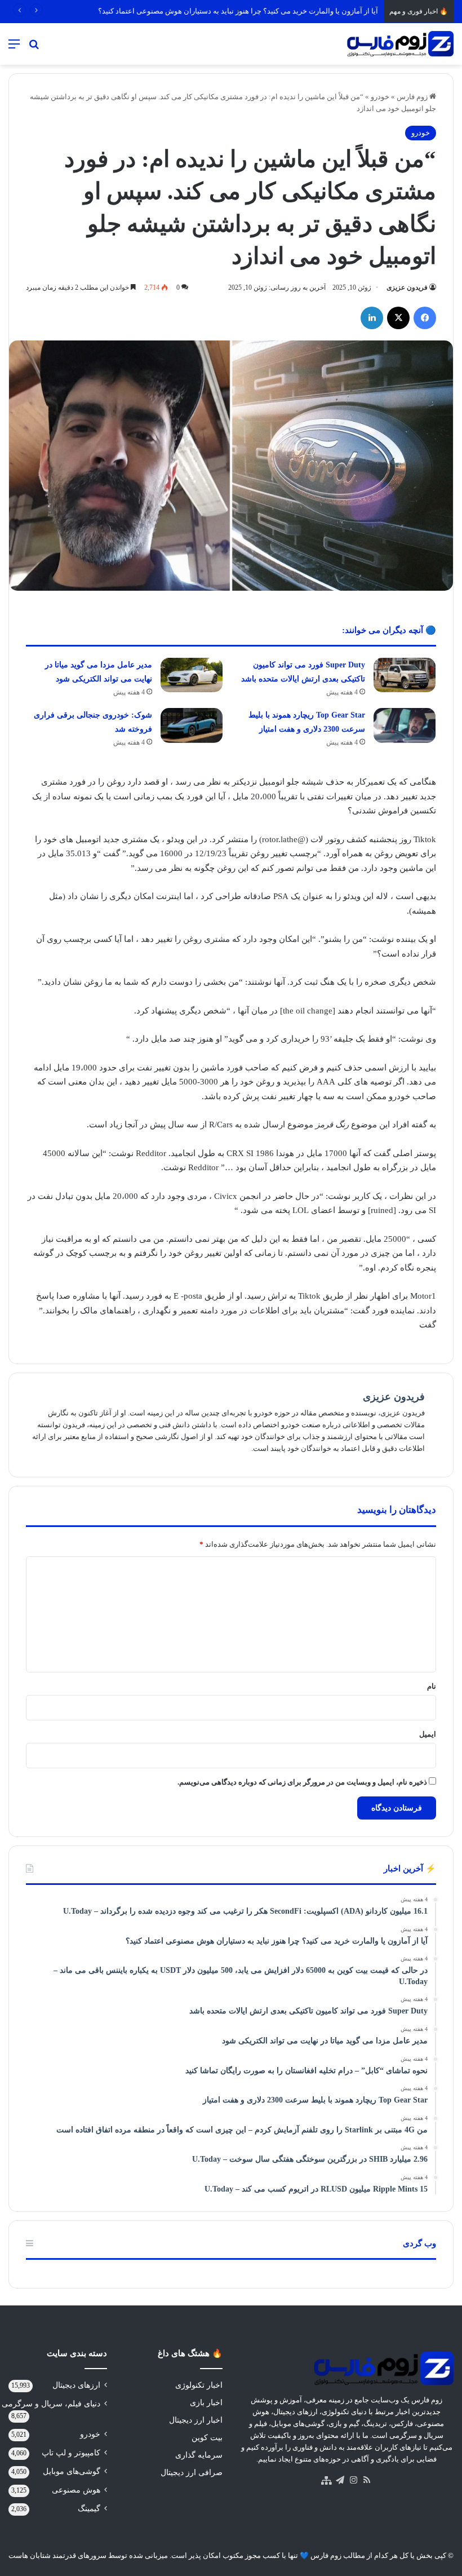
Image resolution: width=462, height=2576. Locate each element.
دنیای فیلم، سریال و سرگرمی (51, 2404)
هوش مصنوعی (76, 2490)
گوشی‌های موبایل (72, 2471)
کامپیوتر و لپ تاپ (71, 2453)
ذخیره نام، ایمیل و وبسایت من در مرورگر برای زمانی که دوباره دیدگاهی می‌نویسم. (302, 1782)
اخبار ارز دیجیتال (196, 2420)
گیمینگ (89, 2509)
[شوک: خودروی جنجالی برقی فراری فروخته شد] (192, 725)
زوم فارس (413, 97)
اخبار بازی (206, 2403)
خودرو (380, 97)
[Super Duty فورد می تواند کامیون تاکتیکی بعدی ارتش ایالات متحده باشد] (405, 675)
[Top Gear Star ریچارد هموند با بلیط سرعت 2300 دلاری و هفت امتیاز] (405, 725)
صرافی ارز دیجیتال (192, 2473)
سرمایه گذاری (199, 2455)
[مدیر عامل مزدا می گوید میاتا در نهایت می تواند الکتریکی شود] (192, 675)
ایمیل (428, 1734)
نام (432, 1686)
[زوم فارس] (400, 44)
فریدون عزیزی (407, 287)
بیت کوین (207, 2438)
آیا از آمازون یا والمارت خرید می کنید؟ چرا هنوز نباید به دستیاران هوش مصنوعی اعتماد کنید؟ (238, 11)
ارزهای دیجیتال (76, 2385)
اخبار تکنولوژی (199, 2385)
